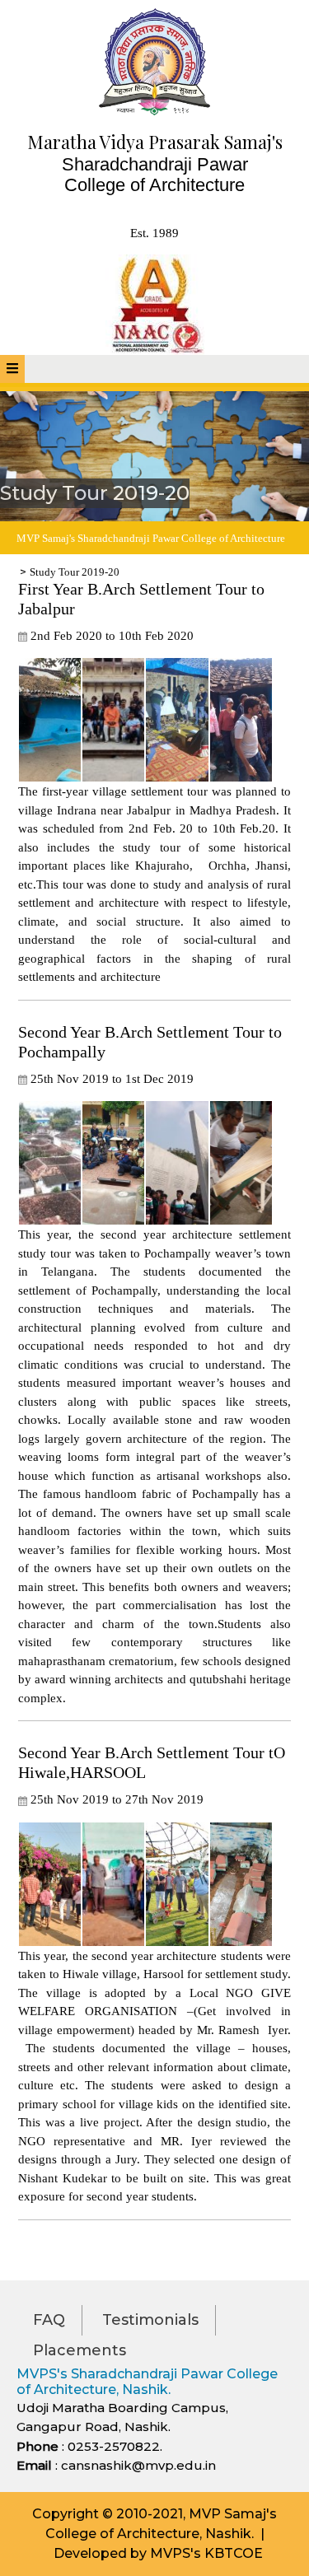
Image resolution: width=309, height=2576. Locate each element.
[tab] (12, 369)
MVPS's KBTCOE (206, 2553)
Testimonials (150, 2320)
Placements (80, 2350)
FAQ (49, 2320)
